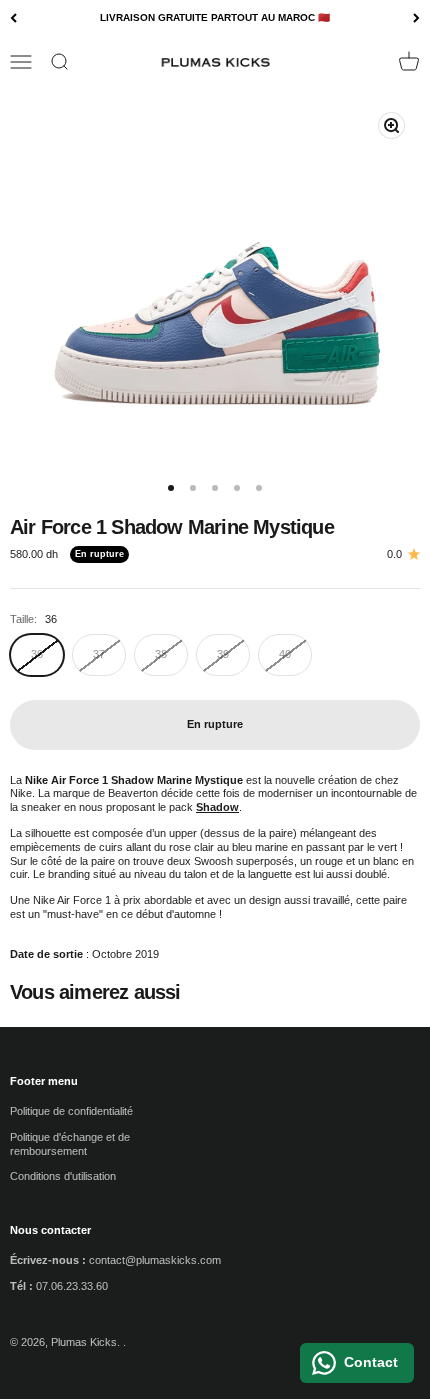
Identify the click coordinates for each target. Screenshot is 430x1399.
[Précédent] (13, 18)
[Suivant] (416, 18)
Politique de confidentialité (71, 1111)
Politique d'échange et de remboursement (70, 1144)
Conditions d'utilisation (63, 1176)
